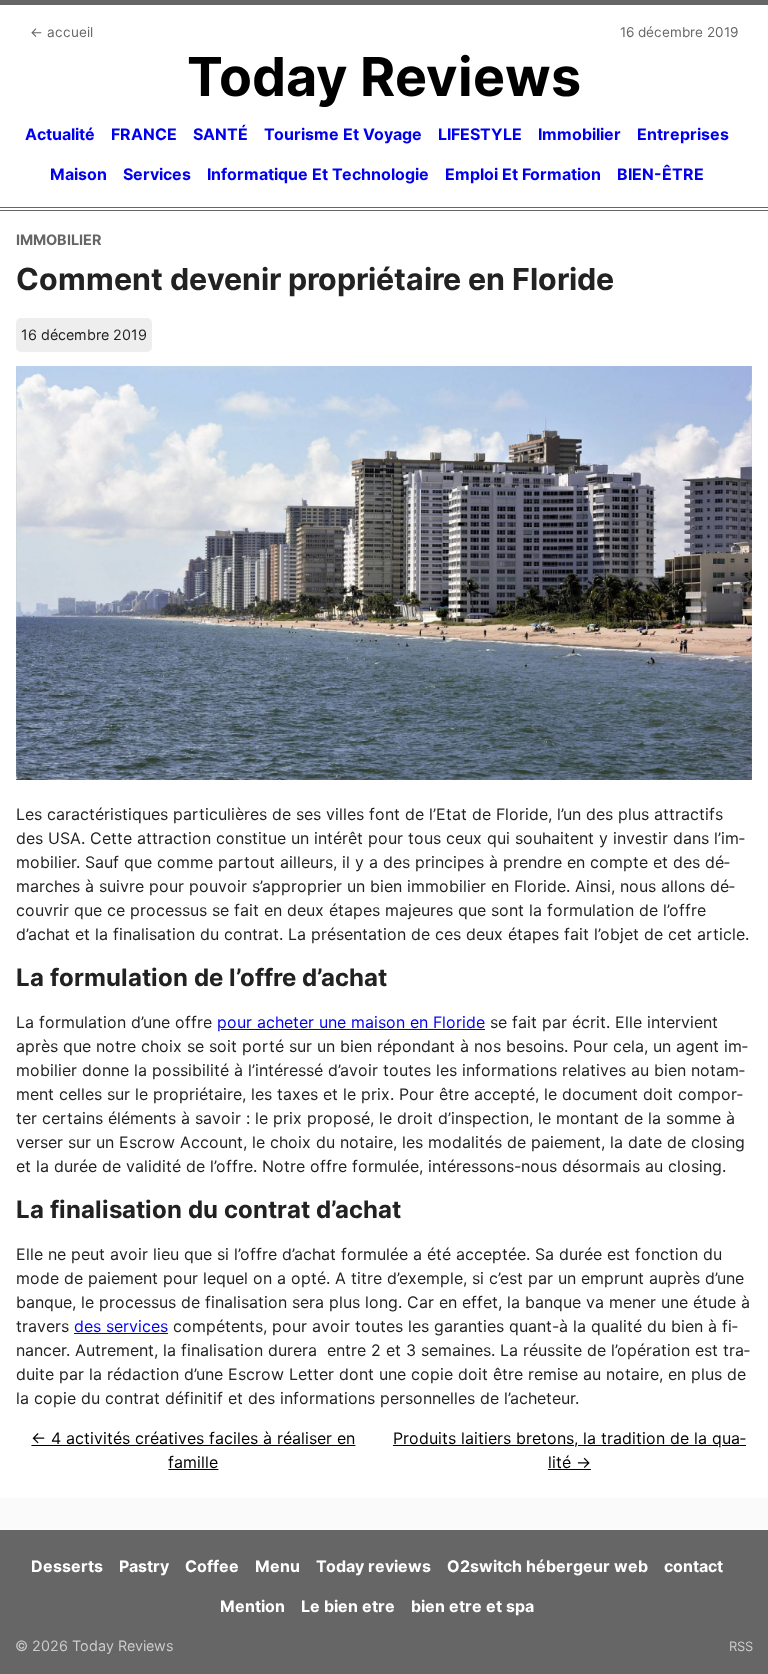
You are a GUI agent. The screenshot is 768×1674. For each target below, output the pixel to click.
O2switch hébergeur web (547, 1566)
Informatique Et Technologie (318, 174)
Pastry (144, 1566)
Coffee (212, 1566)
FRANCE (144, 134)
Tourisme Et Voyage (343, 134)
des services (121, 1326)
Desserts (67, 1566)
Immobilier (579, 134)
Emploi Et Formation (523, 174)
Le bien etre (348, 1606)
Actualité (60, 134)
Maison (78, 174)
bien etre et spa (472, 1606)
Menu (277, 1566)
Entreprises (683, 134)
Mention (252, 1606)
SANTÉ (220, 134)
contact (693, 1566)
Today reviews (373, 1566)
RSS (741, 1646)
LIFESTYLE (480, 134)
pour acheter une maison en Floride (351, 1022)
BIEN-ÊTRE (660, 174)
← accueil (61, 32)
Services (157, 174)
